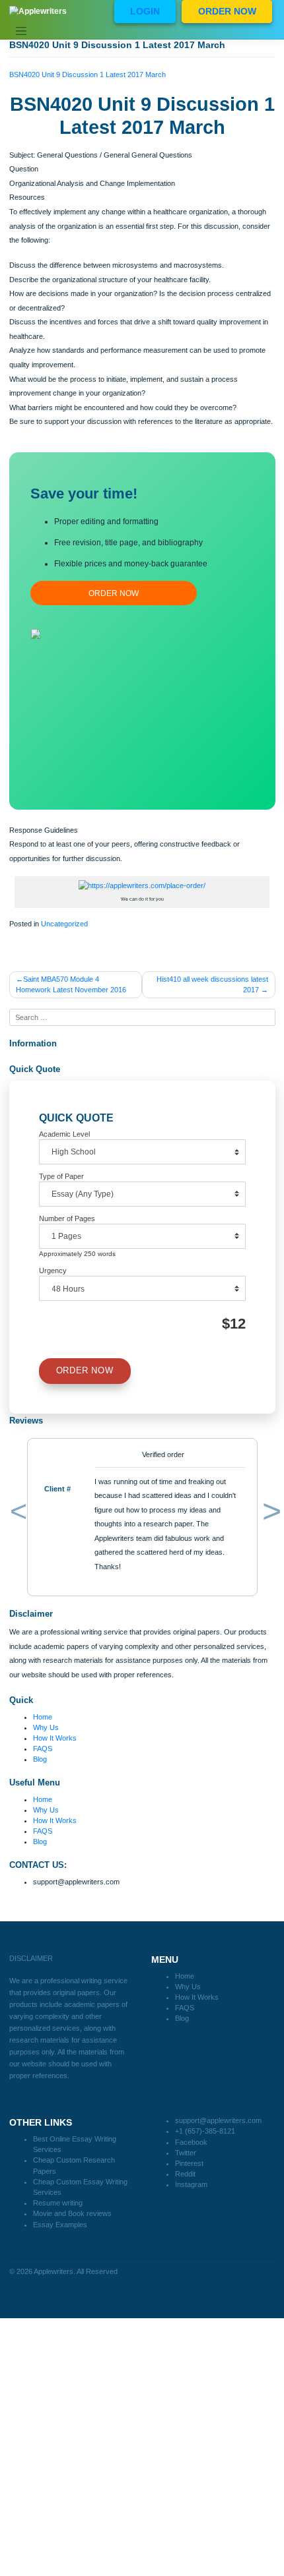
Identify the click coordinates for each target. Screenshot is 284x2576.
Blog (40, 1759)
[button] (16, 1514)
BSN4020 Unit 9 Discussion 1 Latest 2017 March (88, 75)
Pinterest (189, 2163)
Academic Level (64, 1134)
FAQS (43, 1749)
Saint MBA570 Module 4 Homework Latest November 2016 (71, 984)
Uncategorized (64, 924)
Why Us (46, 1727)
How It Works (55, 1738)
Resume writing (58, 2203)
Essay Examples (60, 2225)
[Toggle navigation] (21, 32)
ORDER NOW (227, 11)
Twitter (186, 2153)
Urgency (53, 1271)
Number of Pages (67, 1218)
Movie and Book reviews (72, 2213)
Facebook (191, 2142)
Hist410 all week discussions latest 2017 (212, 984)
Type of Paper (61, 1176)
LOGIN (145, 11)
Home (43, 1717)
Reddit (185, 2174)
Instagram (191, 2184)
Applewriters (53, 2271)
